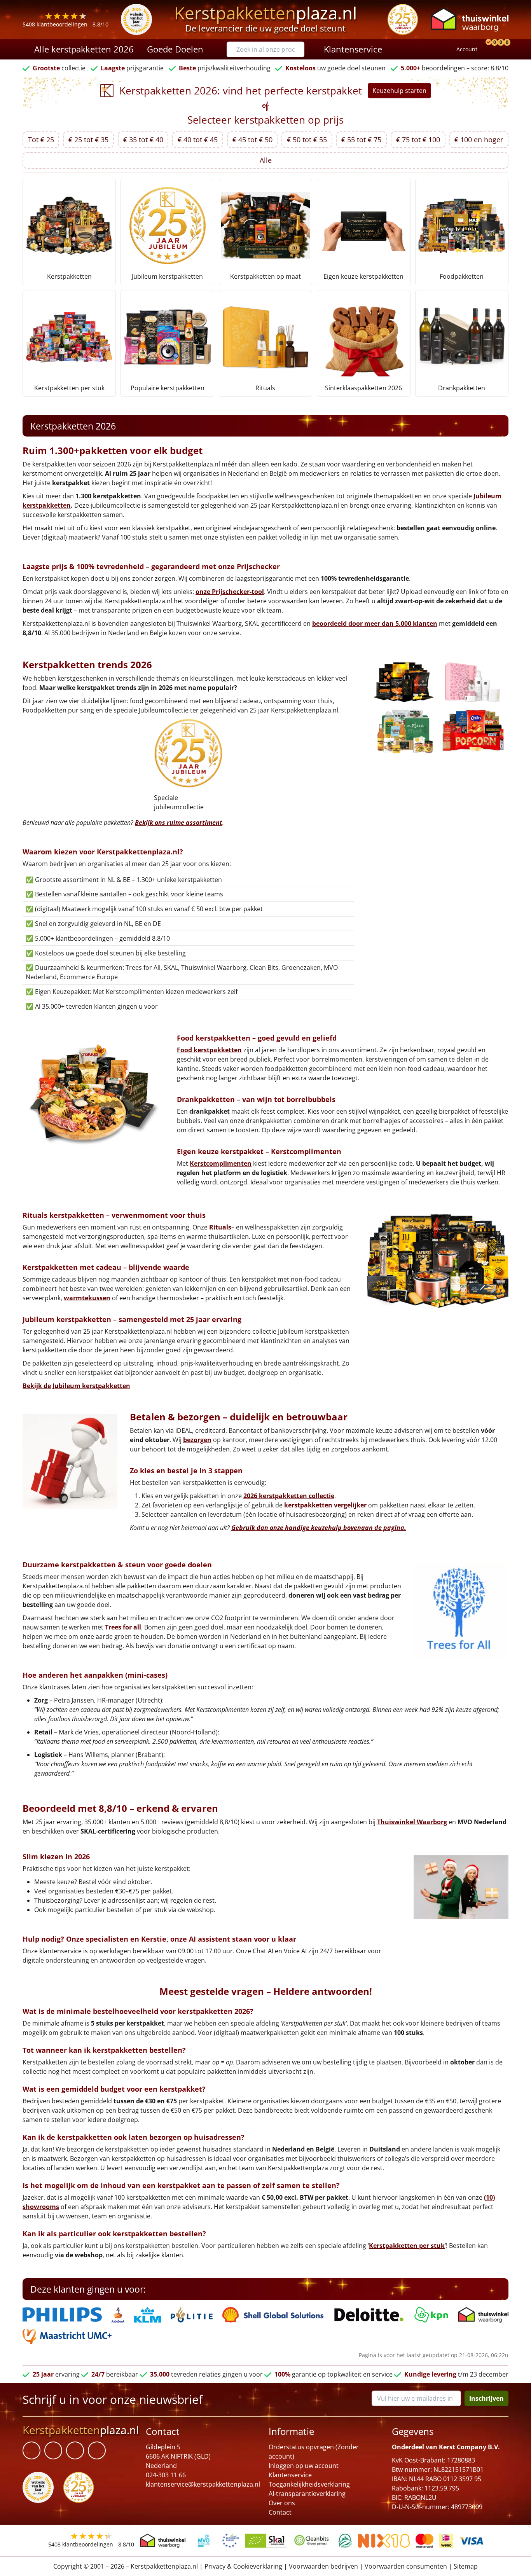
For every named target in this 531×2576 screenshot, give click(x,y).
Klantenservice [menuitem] (353, 49)
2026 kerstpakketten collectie (289, 1496)
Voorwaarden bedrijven (323, 2566)
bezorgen (197, 1440)
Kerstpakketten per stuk (407, 2246)
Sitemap (466, 2566)
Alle (266, 160)
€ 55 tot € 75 (361, 140)
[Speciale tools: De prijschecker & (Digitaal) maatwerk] (487, 49)
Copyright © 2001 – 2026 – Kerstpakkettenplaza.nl (126, 2566)
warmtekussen (87, 1298)
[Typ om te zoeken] (300, 49)
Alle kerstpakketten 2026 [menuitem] (84, 49)
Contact (280, 2512)
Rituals (220, 1227)
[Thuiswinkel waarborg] (470, 19)
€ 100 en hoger (479, 140)
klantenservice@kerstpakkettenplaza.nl (203, 2484)
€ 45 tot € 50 (252, 140)
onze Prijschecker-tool (230, 592)
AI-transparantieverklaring (307, 2494)
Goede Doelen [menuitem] (175, 49)
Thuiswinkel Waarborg (412, 1822)
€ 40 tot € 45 (198, 140)
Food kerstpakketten (209, 1050)
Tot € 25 (41, 140)
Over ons (282, 2503)
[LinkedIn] (53, 2450)
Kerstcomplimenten (221, 1163)
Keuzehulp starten (399, 91)
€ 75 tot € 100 (418, 140)
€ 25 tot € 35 (88, 140)
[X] (75, 2450)
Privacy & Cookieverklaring (243, 2566)
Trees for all (123, 1627)
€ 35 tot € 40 (143, 140)
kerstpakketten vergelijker (325, 1505)
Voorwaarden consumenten (406, 2566)
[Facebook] (31, 2450)
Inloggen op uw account (304, 2466)
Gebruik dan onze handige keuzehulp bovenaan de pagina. (319, 1528)
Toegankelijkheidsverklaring (309, 2484)
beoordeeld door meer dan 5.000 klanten (375, 623)
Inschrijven (486, 2398)
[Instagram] (97, 2450)
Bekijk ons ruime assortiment (179, 823)
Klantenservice (290, 2475)
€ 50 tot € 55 (307, 140)
